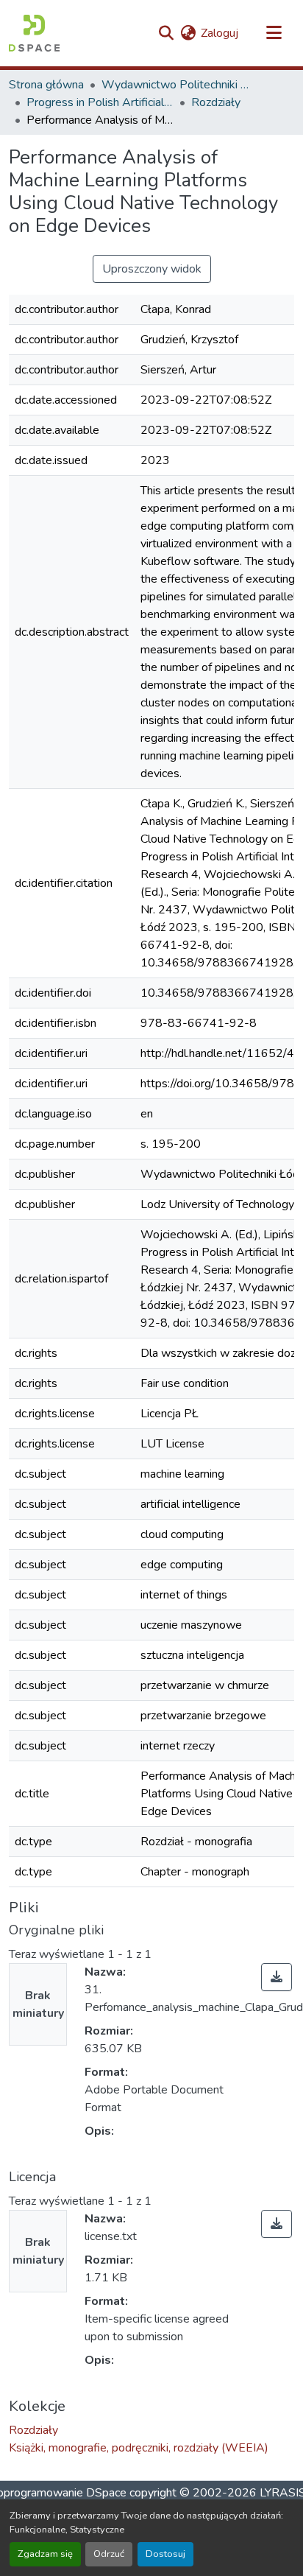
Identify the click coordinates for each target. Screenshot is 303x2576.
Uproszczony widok (152, 269)
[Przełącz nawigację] (274, 33)
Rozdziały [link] (216, 102)
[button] (34, 33)
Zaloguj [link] (220, 33)
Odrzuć (109, 2554)
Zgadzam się (45, 2554)
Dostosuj (165, 2554)
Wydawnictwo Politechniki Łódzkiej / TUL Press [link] (175, 85)
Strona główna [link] (46, 85)
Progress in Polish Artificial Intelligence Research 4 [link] (100, 102)
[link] (277, 1977)
